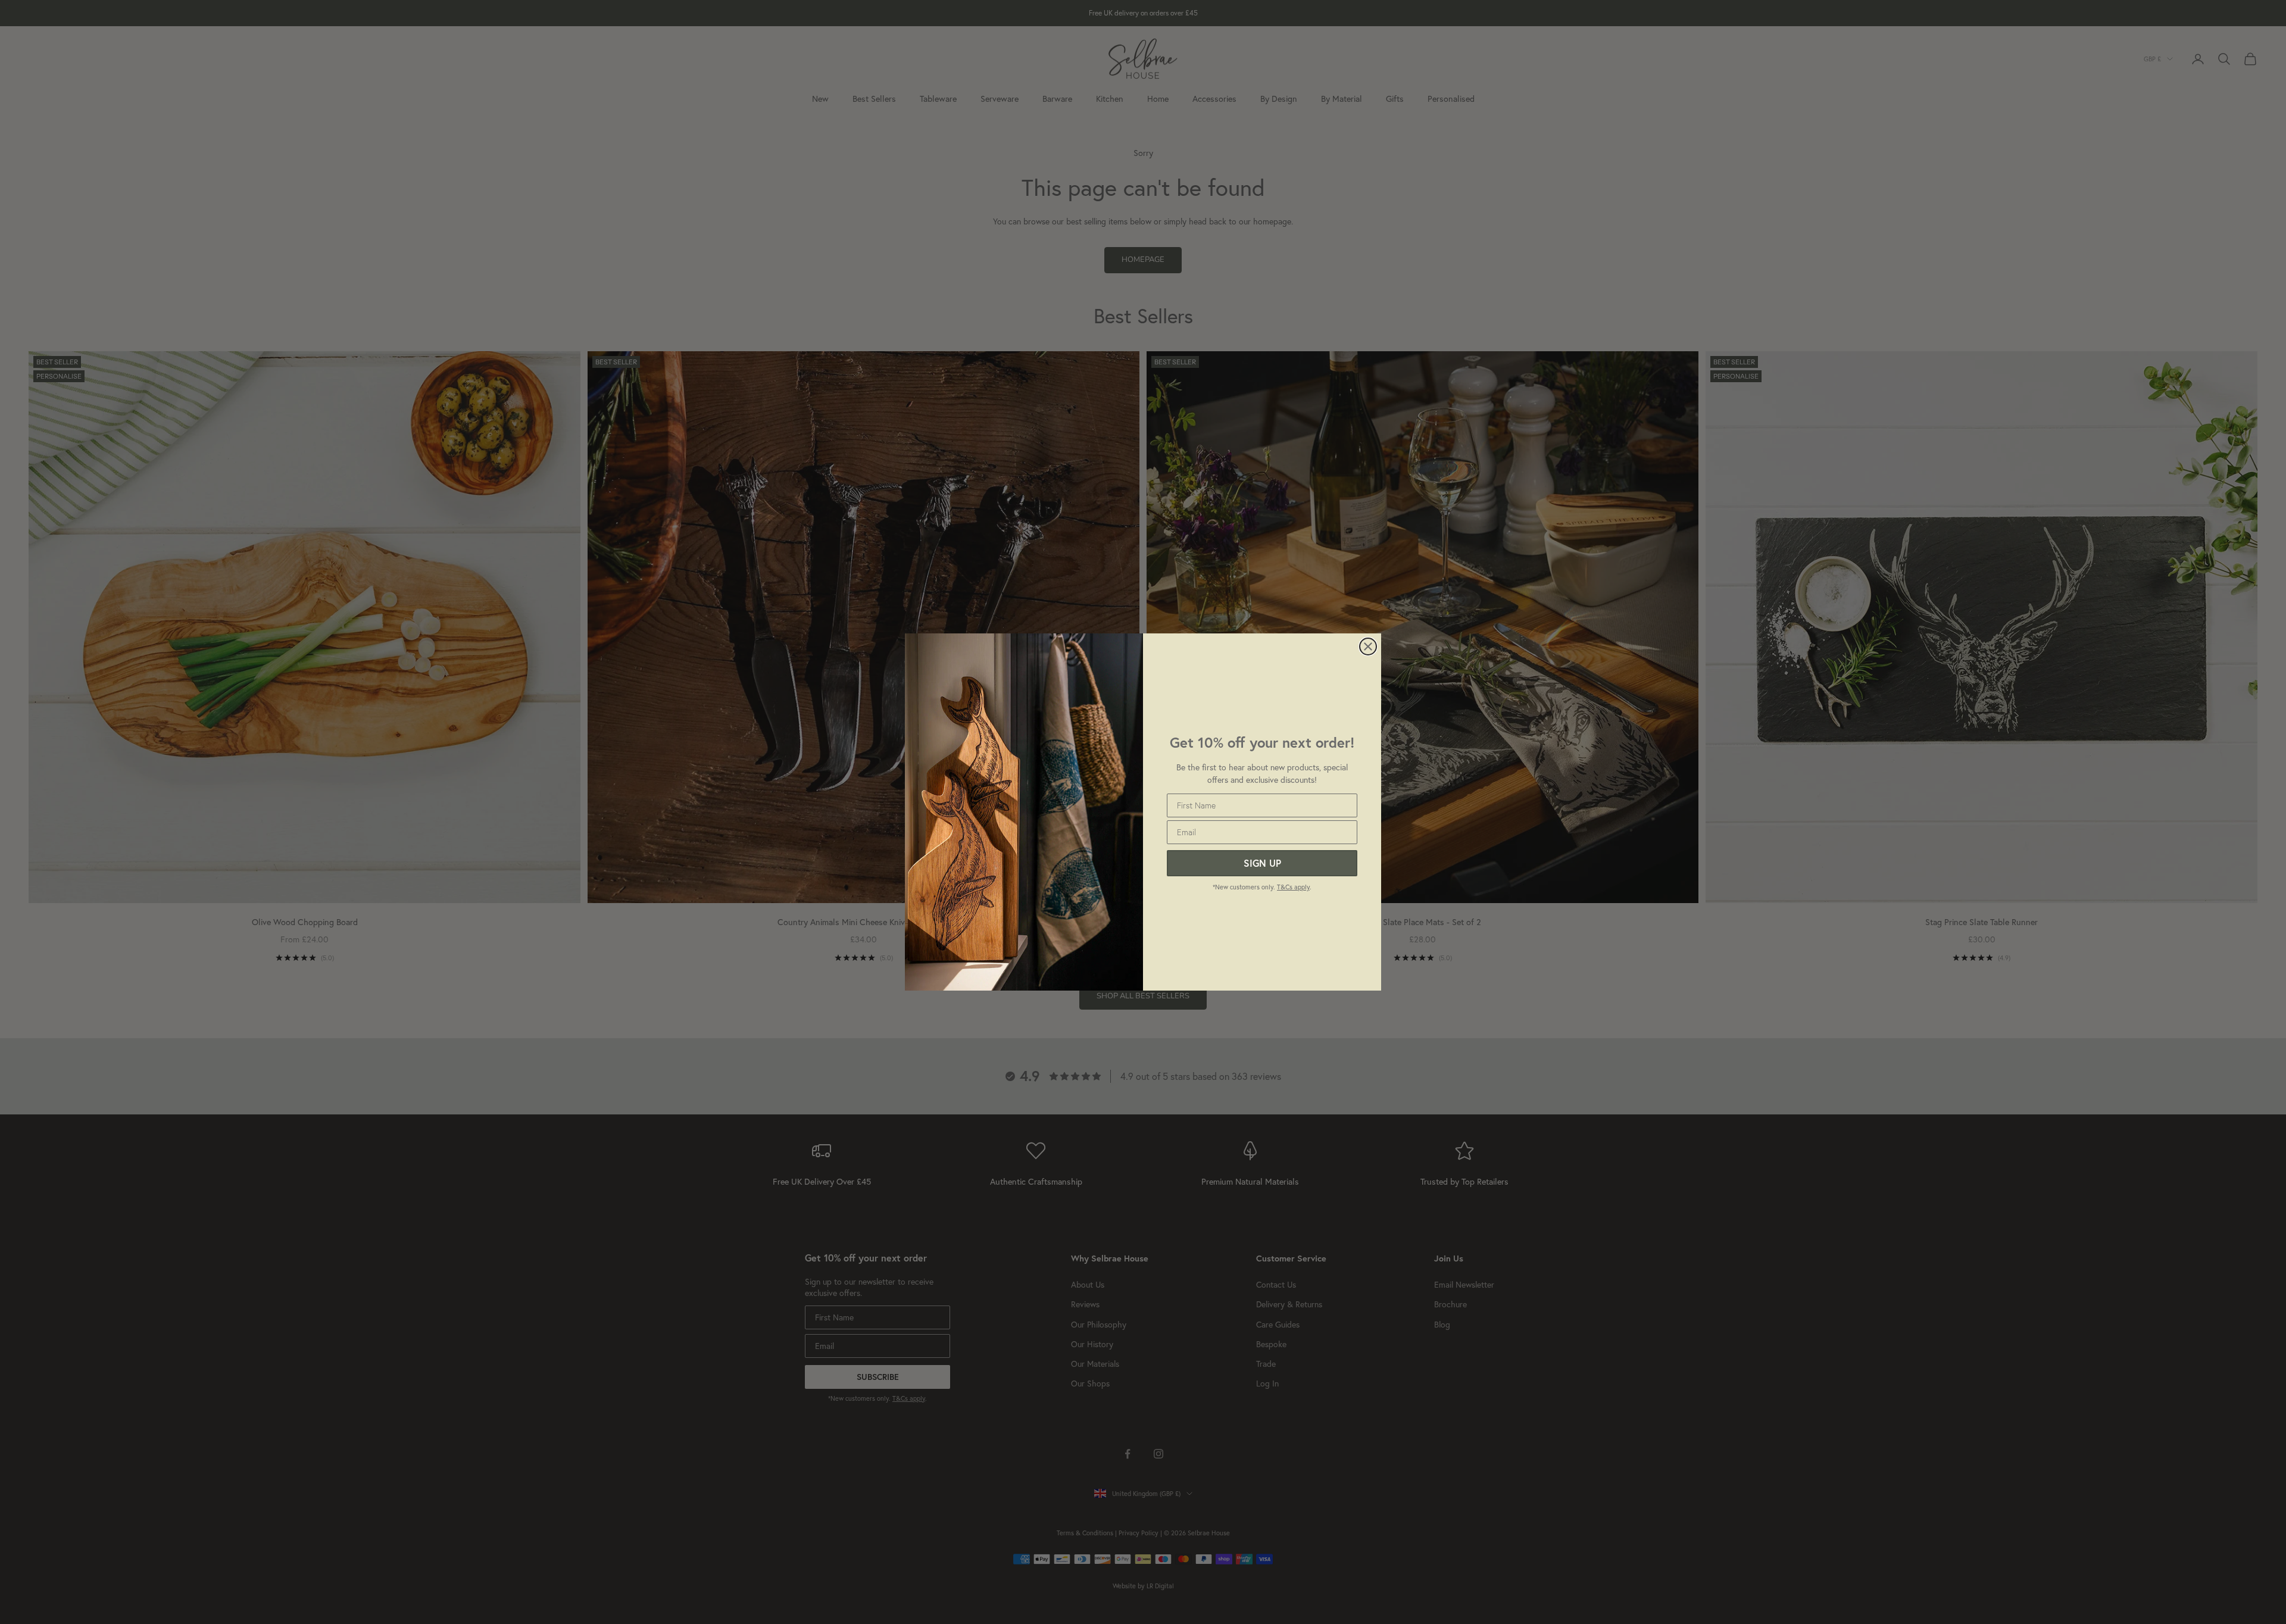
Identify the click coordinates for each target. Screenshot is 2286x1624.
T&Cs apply (1293, 887)
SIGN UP (1262, 863)
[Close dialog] (1368, 647)
